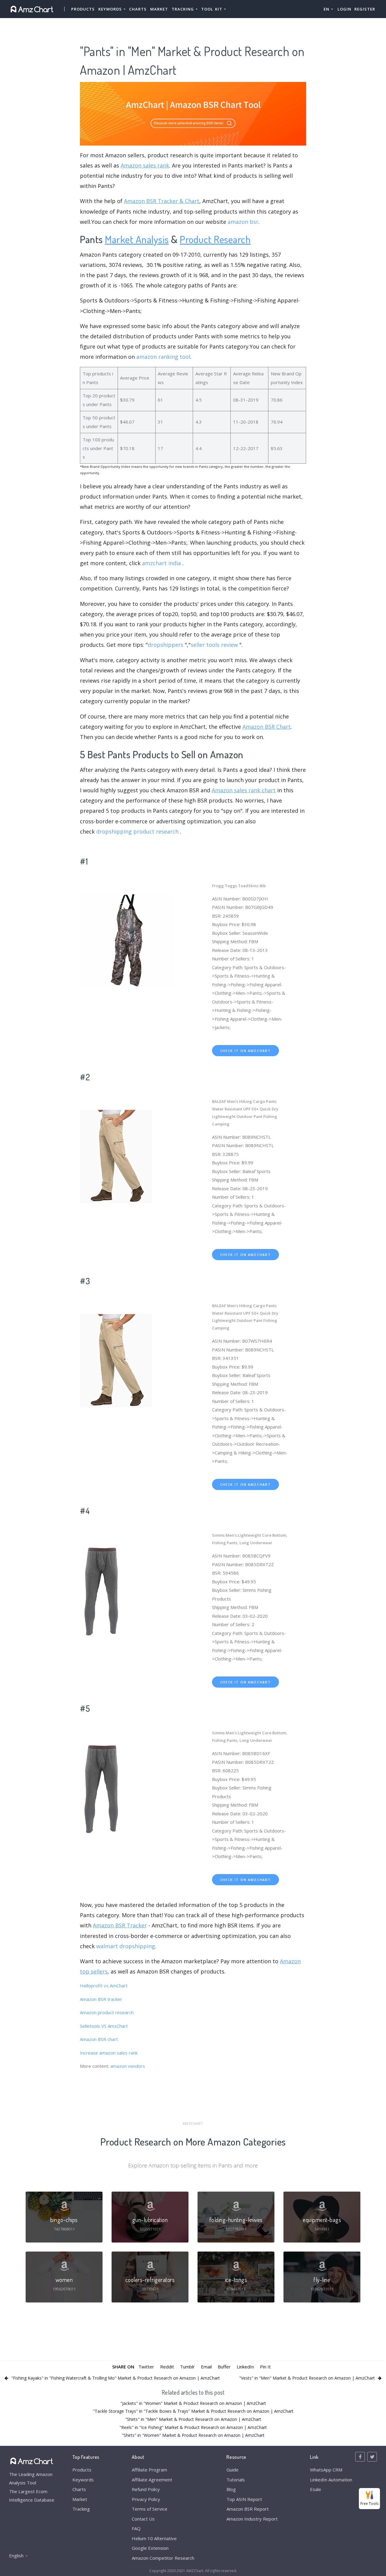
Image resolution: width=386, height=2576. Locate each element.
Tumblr (187, 2367)
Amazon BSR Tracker (120, 1925)
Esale (316, 2489)
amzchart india (161, 563)
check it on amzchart (245, 1051)
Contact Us (143, 2519)
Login (344, 9)
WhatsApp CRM (326, 2470)
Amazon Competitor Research (163, 2558)
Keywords (83, 2480)
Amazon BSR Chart (267, 727)
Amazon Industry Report (252, 2519)
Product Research (215, 239)
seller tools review (214, 645)
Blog (231, 2489)
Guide (233, 2470)
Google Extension (150, 2548)
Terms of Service (150, 2509)
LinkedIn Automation (331, 2480)
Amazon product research (107, 2012)
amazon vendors (128, 2066)
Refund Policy (146, 2489)
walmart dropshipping (126, 1946)
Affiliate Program (149, 2470)
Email (206, 2367)
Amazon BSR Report (248, 2509)
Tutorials (236, 2480)
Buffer (224, 2367)
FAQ (136, 2528)
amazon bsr (243, 222)
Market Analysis (137, 239)
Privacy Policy (146, 2499)
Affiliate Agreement (152, 2480)
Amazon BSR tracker (101, 1999)
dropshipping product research (137, 831)
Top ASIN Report (244, 2499)
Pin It (265, 2367)
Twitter (146, 2367)
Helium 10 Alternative (154, 2538)
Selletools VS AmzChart (104, 2026)
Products (83, 9)
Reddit (167, 2367)
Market (159, 9)
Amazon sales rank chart (244, 790)
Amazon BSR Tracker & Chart (162, 201)
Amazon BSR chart (99, 2039)
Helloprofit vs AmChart (104, 1986)
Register (365, 9)
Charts (138, 9)
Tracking (81, 2509)
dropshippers (166, 645)
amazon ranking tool (163, 357)
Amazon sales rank (145, 165)
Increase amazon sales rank (109, 2053)
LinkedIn (245, 2367)
